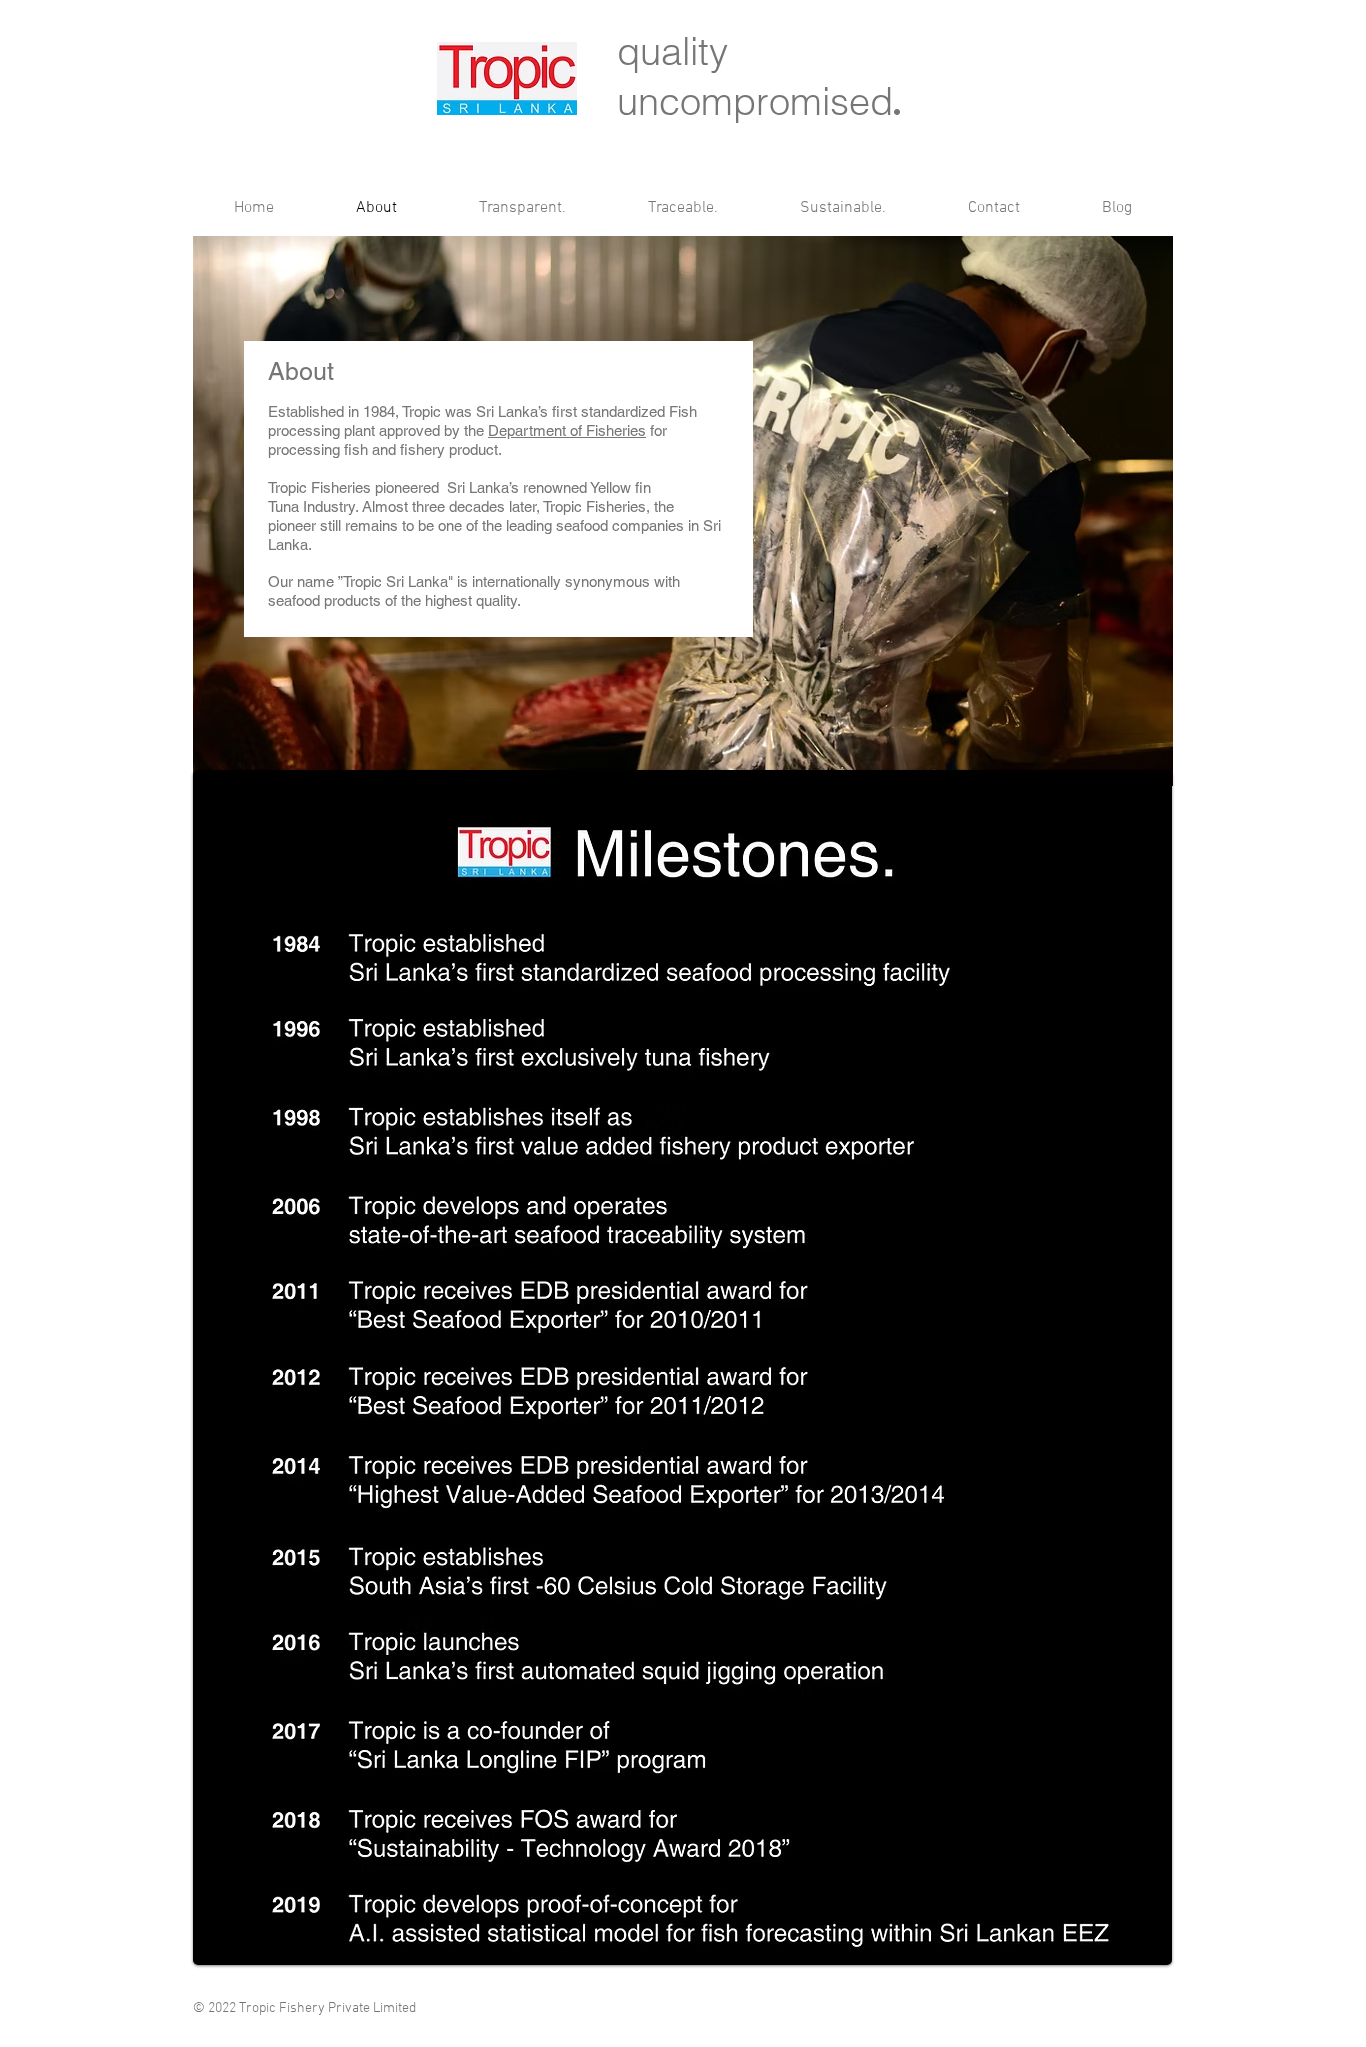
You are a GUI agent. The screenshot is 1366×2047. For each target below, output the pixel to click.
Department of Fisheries (567, 430)
